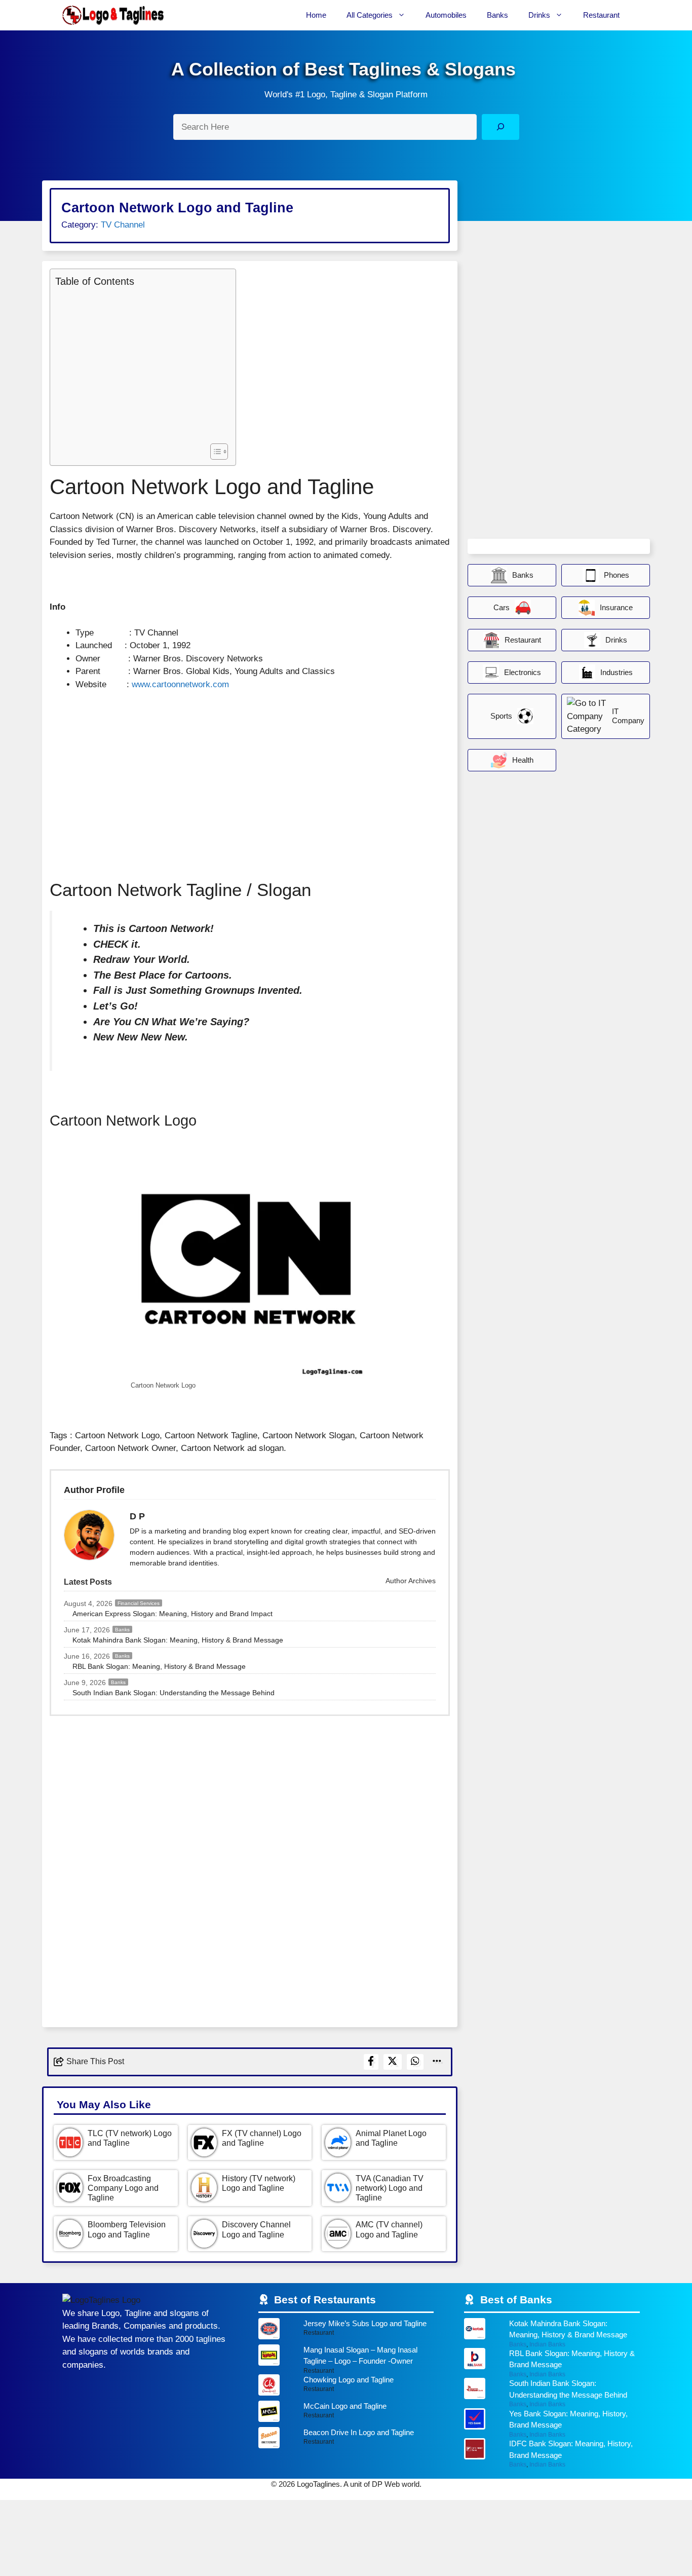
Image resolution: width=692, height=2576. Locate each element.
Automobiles (446, 15)
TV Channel (123, 225)
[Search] (500, 127)
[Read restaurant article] (346, 2331)
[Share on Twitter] (393, 2062)
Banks (497, 15)
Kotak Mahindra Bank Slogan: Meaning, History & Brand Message (178, 1640)
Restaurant (601, 15)
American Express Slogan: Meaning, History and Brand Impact (172, 1614)
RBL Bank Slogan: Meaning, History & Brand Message (159, 1666)
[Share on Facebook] (371, 2062)
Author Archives (410, 1581)
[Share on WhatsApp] (415, 2062)
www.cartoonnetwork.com (180, 684)
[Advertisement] (140, 364)
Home (316, 15)
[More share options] (437, 2062)
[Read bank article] (552, 2333)
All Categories (370, 15)
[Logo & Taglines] (113, 15)
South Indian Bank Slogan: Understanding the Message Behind (174, 1693)
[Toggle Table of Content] (214, 452)
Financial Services (139, 1603)
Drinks (539, 15)
